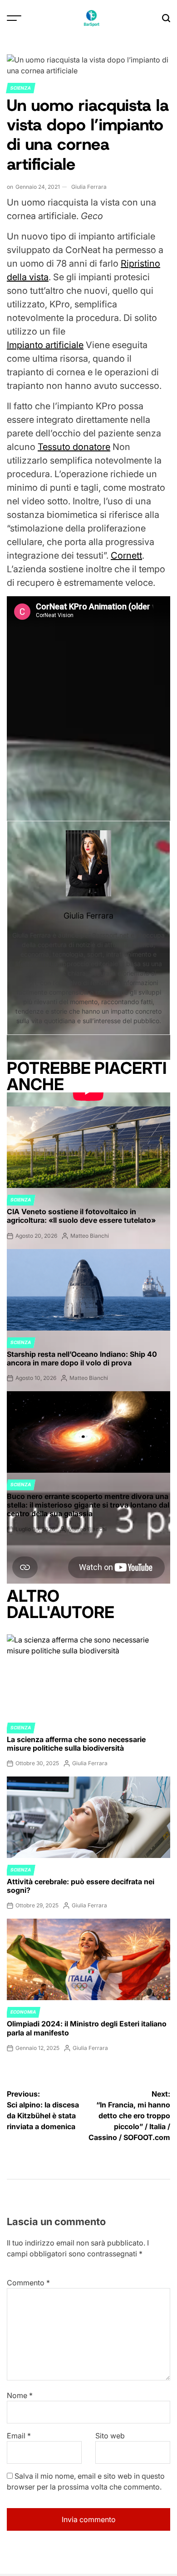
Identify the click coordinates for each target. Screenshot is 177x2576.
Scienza (21, 88)
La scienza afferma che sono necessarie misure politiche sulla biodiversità (76, 1744)
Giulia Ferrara (89, 187)
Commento (28, 2283)
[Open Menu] (14, 18)
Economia (23, 2012)
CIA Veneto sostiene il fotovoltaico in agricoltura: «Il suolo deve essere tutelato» (81, 1216)
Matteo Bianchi (90, 1236)
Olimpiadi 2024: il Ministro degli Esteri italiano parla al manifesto (87, 2028)
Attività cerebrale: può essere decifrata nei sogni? (81, 1886)
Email (19, 2436)
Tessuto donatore (74, 447)
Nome (20, 2395)
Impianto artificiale (45, 345)
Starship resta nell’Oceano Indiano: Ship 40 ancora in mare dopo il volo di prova (82, 1358)
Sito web (110, 2436)
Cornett (126, 555)
